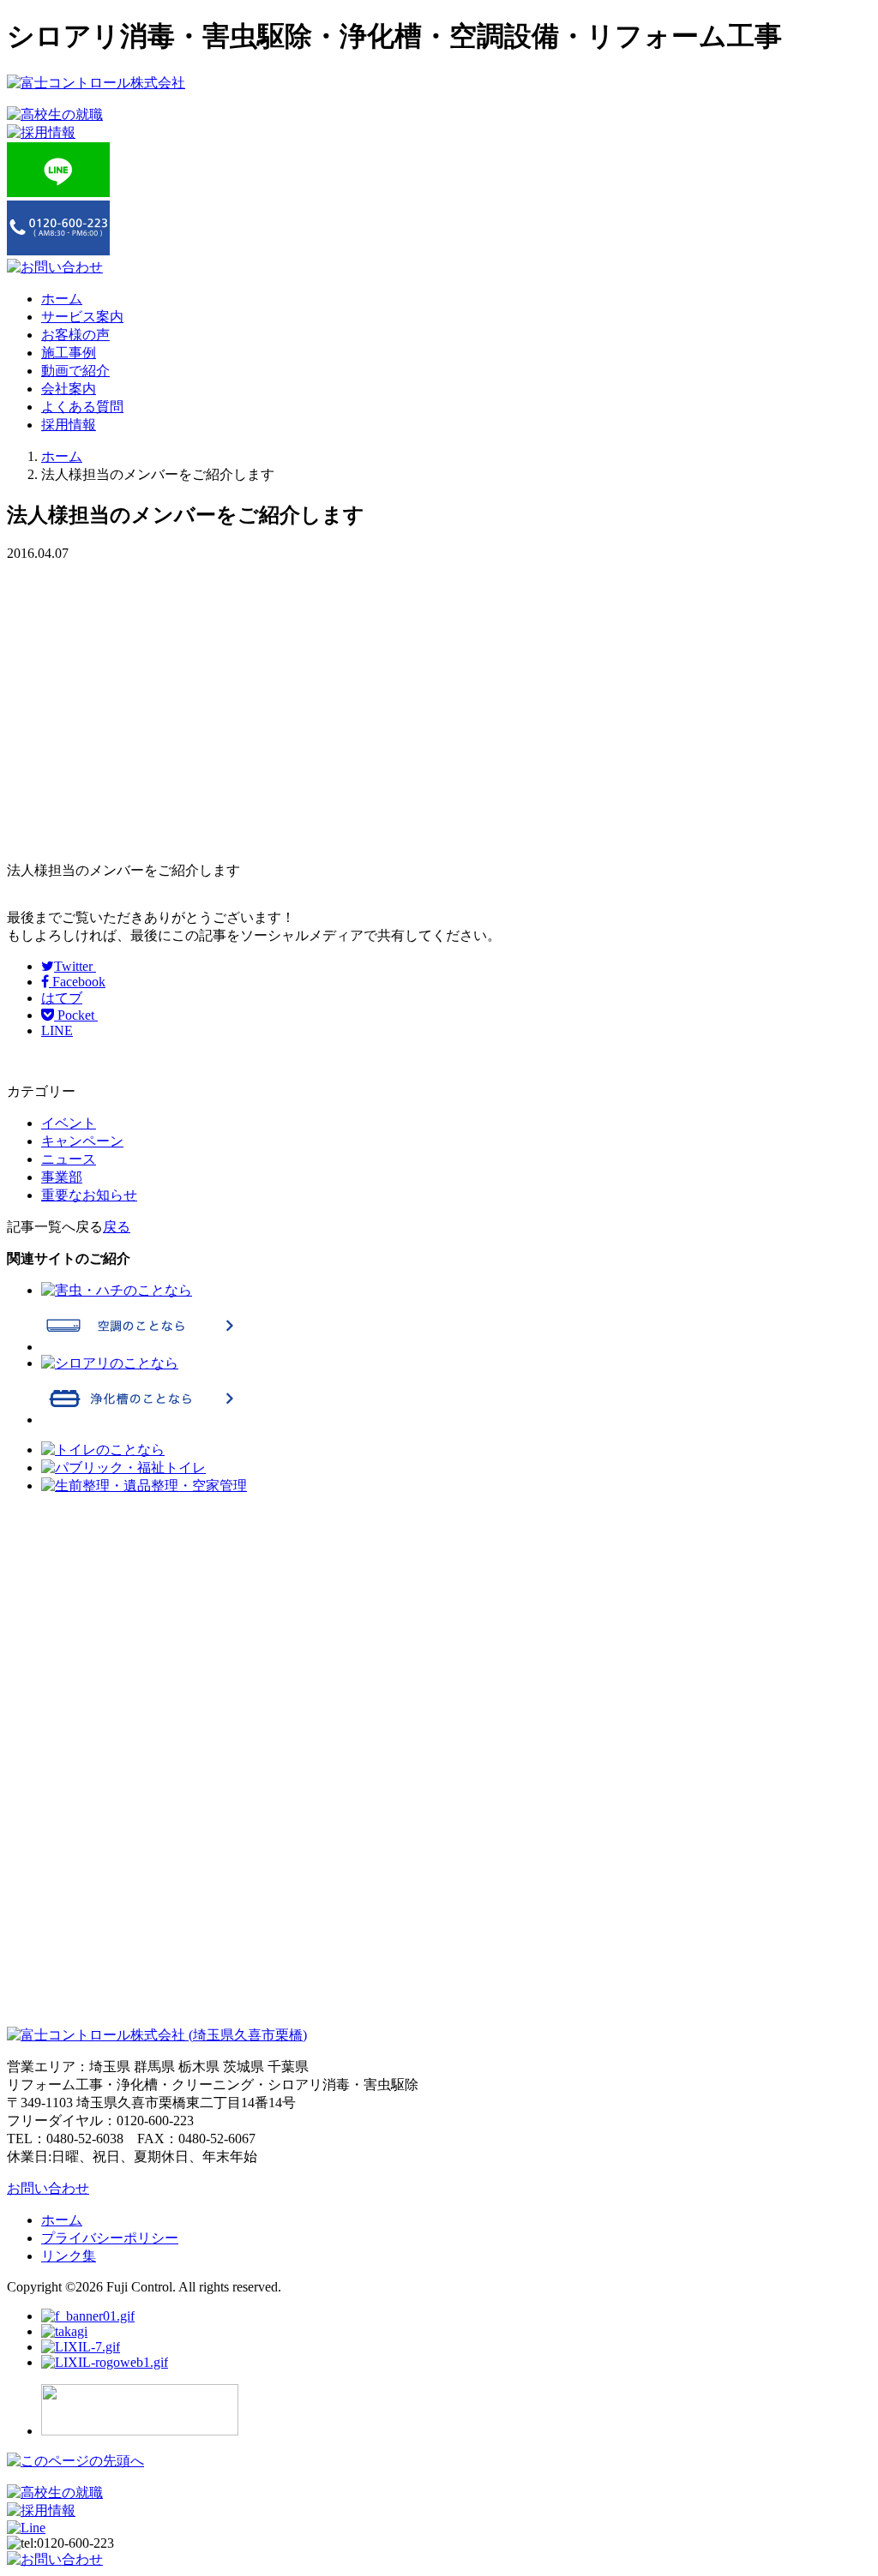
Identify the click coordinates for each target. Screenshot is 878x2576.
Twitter (75, 966)
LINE (57, 1030)
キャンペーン (82, 1141)
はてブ (62, 998)
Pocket (76, 1015)
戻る (117, 1227)
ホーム (62, 299)
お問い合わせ (48, 2188)
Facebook (77, 982)
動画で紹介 (75, 371)
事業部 (62, 1177)
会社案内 (69, 389)
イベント (69, 1123)
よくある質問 (82, 407)
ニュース (69, 1159)
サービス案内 (82, 317)
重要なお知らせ (89, 1195)
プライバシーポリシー (110, 2238)
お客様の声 (75, 335)
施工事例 (69, 353)
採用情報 (69, 425)
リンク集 (69, 2256)
